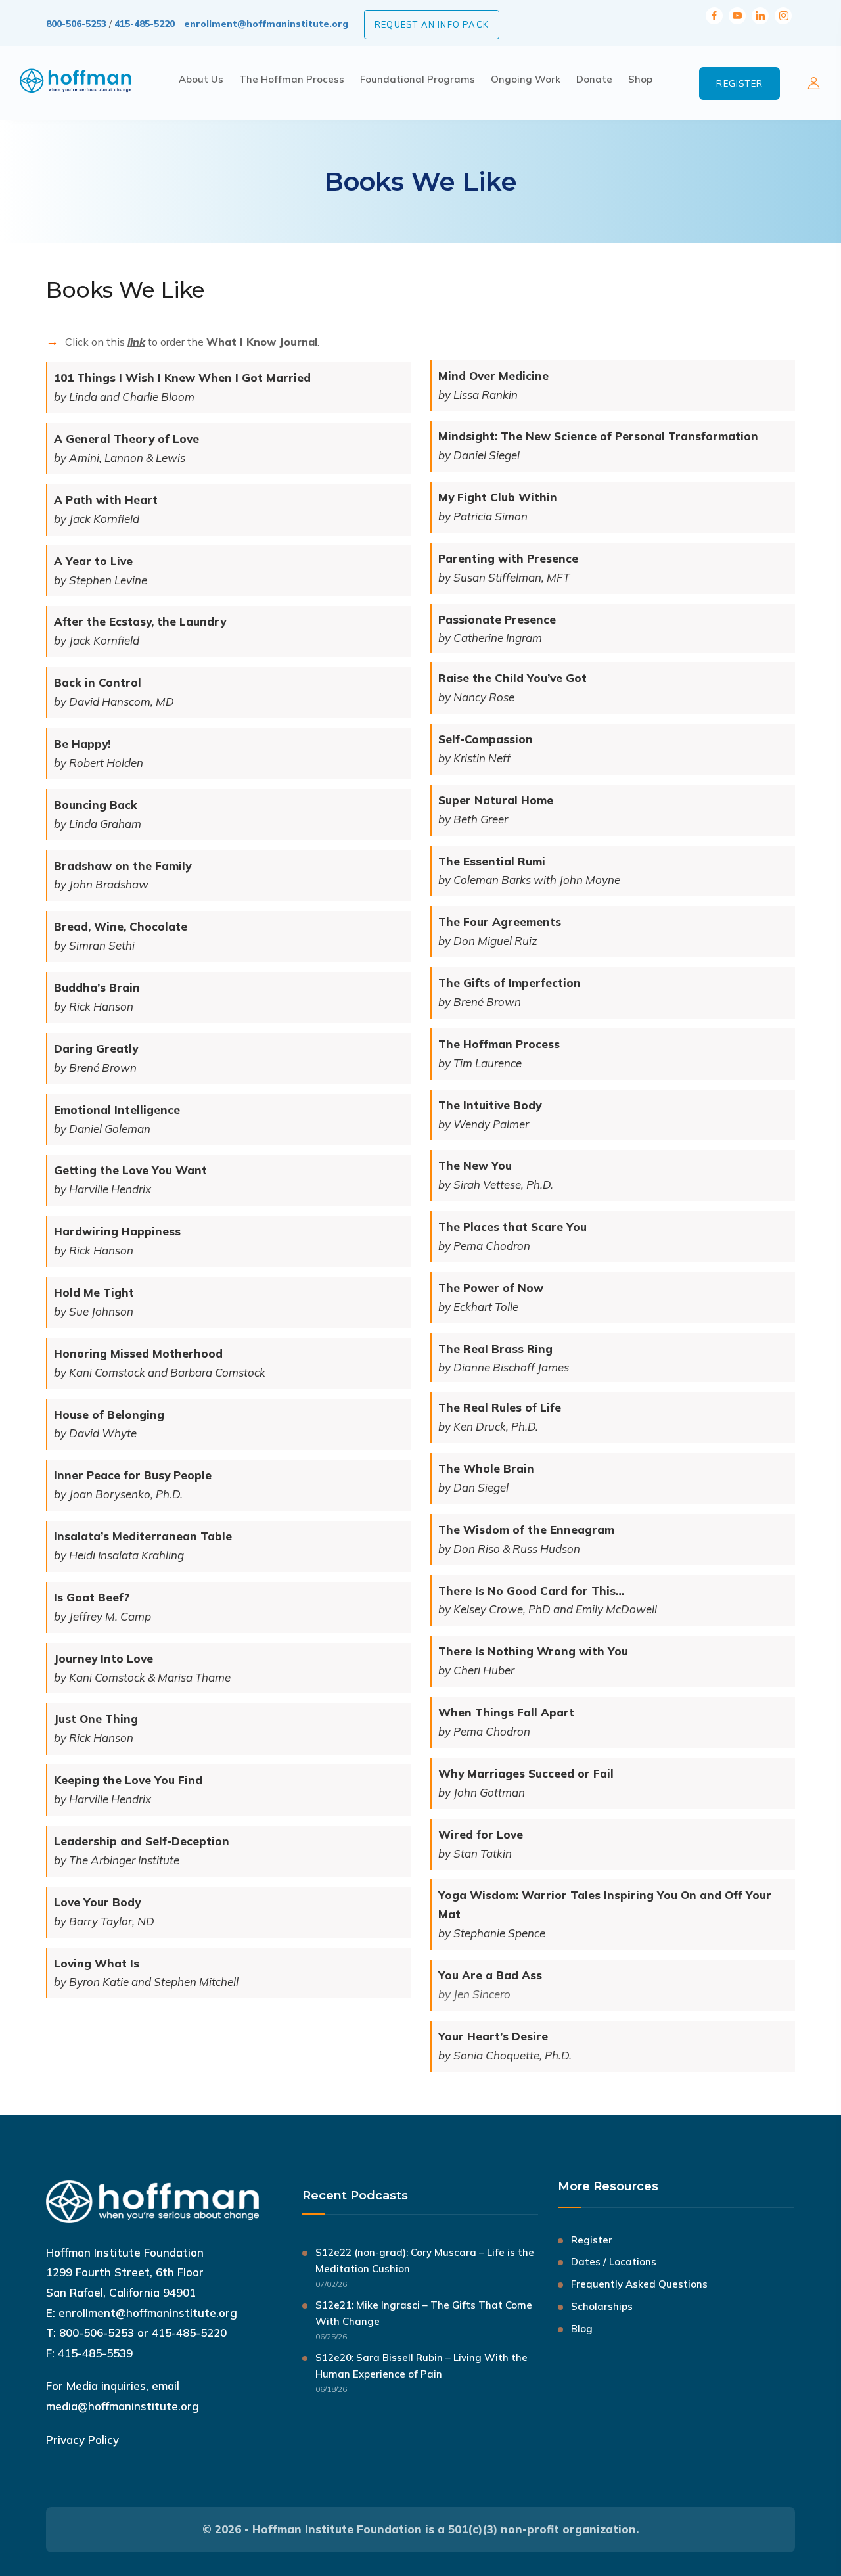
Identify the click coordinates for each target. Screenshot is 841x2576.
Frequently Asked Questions (639, 2284)
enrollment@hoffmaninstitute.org (266, 24)
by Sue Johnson (94, 1311)
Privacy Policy (82, 2440)
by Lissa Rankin (478, 395)
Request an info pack (432, 24)
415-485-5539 (95, 2353)
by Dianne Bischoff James (504, 1367)
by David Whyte (95, 1433)
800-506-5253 (76, 24)
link (136, 342)
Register (739, 83)
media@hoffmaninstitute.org (123, 2406)
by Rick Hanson (94, 1250)
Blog (582, 2329)
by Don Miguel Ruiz (488, 941)
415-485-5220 (145, 24)
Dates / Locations (614, 2262)
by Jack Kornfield (97, 519)
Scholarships (602, 2306)
